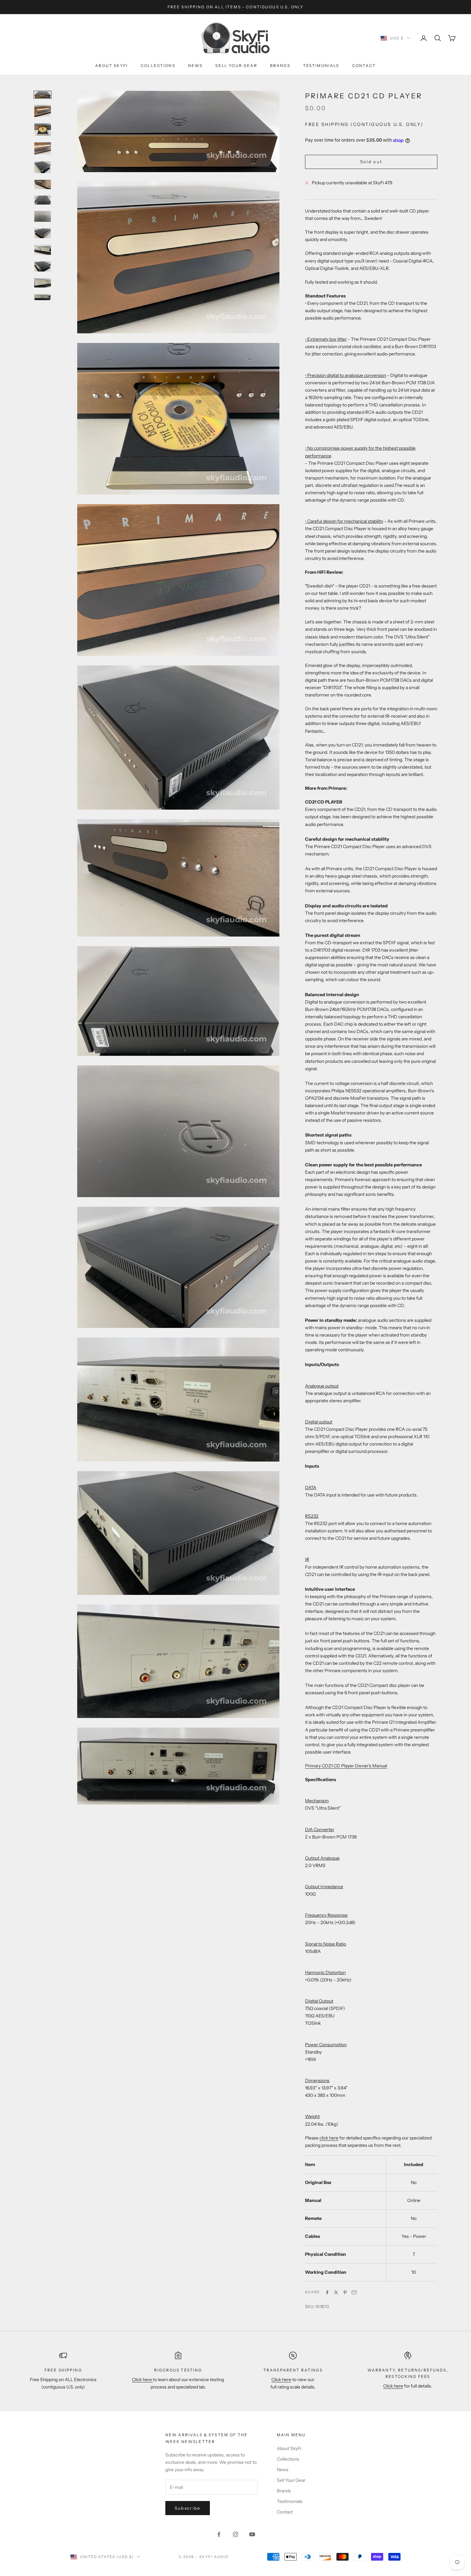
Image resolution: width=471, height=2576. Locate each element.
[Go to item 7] (43, 200)
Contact (364, 66)
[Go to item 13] (43, 297)
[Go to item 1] (43, 95)
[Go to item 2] (43, 111)
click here (329, 2138)
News (195, 66)
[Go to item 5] (43, 167)
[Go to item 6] (43, 184)
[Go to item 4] (43, 149)
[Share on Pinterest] (345, 2292)
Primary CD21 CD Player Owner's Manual (346, 1766)
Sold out (371, 162)
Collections (158, 66)
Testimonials (321, 66)
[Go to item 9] (43, 233)
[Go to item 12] (43, 283)
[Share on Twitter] (336, 2292)
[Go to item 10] (43, 250)
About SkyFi (112, 66)
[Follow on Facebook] (219, 2534)
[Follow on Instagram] (235, 2534)
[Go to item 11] (43, 266)
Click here (142, 2380)
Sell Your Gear (236, 66)
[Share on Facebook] (327, 2292)
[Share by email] (354, 2292)
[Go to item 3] (43, 130)
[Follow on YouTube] (252, 2534)
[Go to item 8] (43, 216)
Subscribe (188, 2508)
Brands (280, 66)
